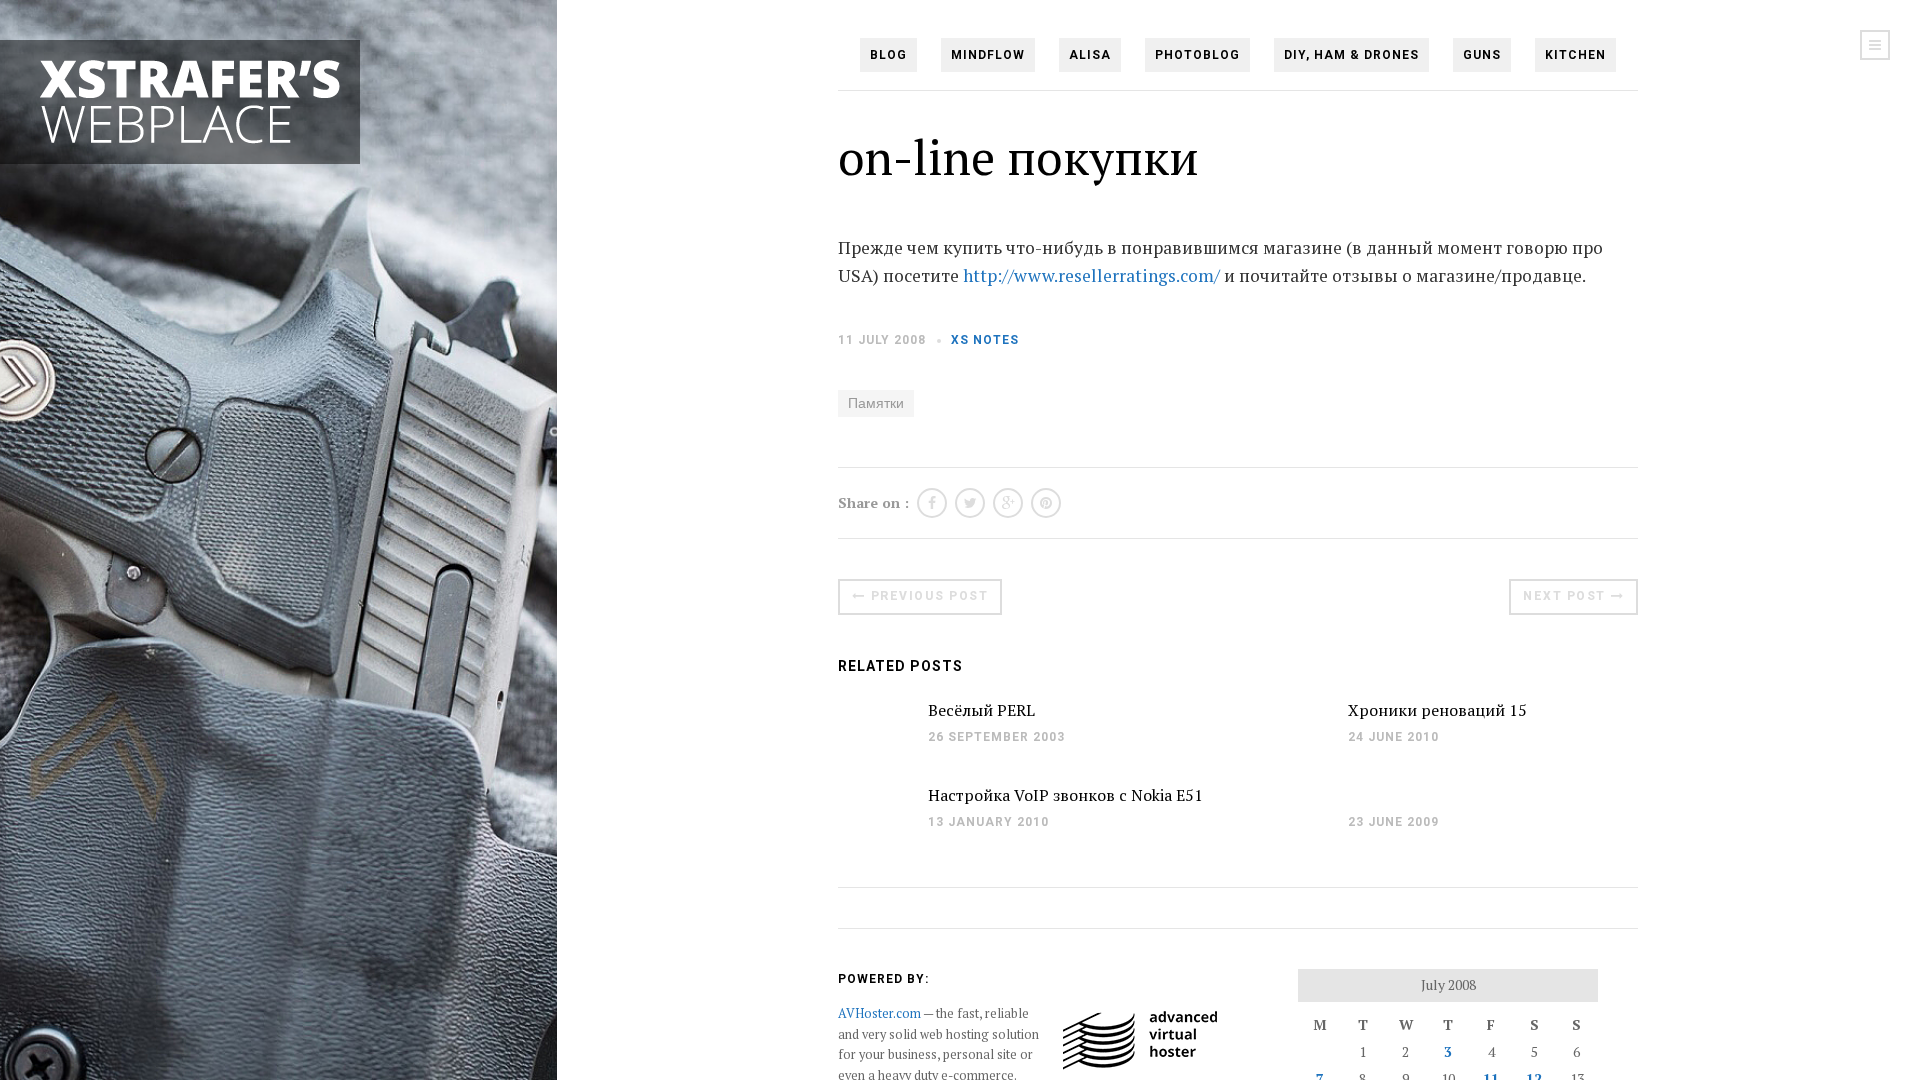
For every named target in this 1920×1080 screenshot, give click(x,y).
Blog (888, 55)
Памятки (876, 403)
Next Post (1564, 596)
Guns (1482, 55)
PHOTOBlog (1197, 55)
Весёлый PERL (981, 710)
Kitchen (1575, 55)
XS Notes (985, 340)
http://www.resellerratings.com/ (1091, 275)
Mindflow (988, 55)
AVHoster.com (879, 1013)
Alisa (1090, 55)
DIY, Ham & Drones (1351, 55)
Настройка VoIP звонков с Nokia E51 (1065, 795)
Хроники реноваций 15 (1437, 710)
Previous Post (930, 596)
